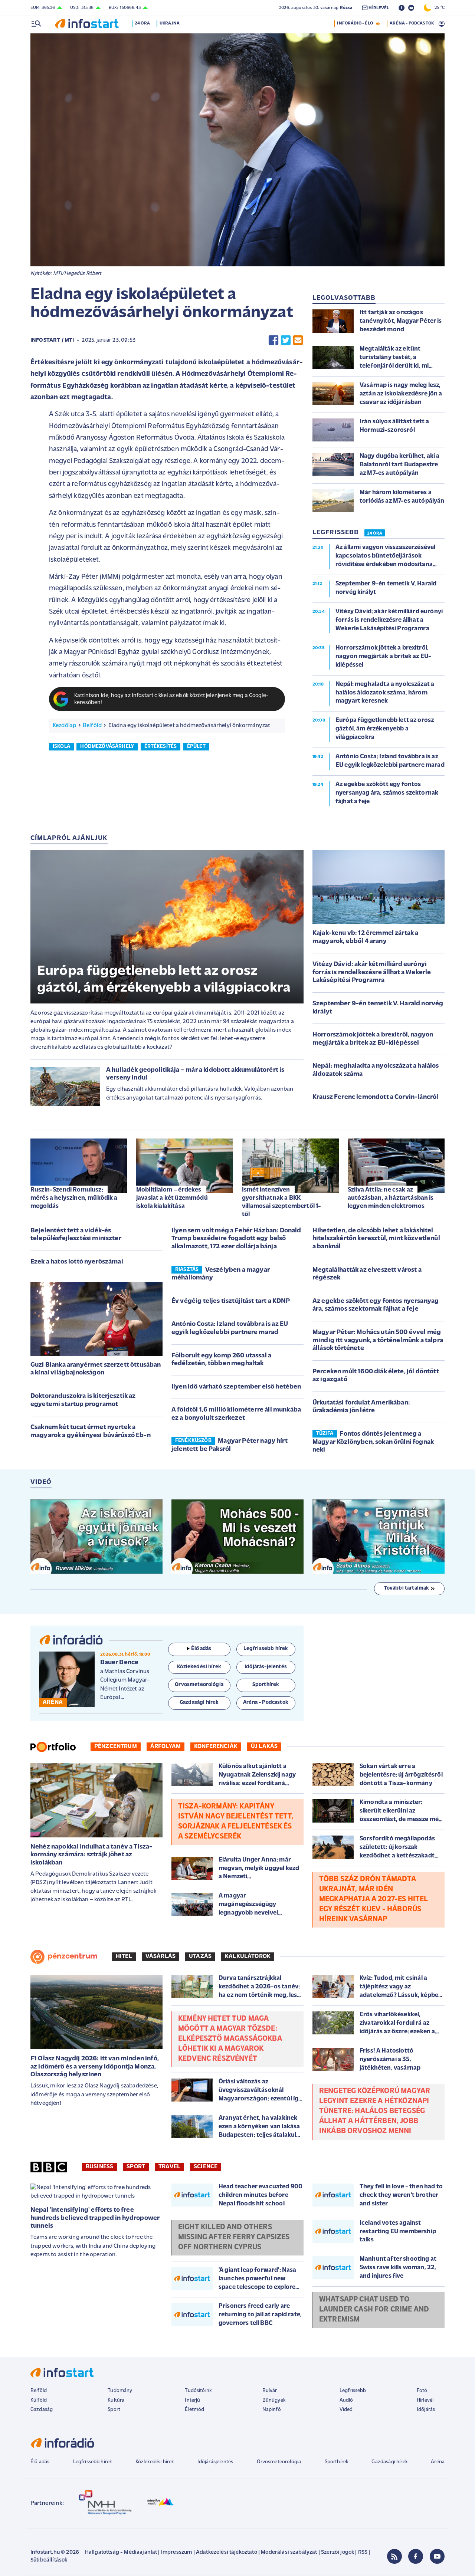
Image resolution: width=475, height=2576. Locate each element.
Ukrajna (170, 23)
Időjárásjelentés (215, 2462)
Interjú (192, 2400)
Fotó (422, 2391)
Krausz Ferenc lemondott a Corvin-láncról (375, 1097)
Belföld (92, 726)
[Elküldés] (298, 340)
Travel (169, 2167)
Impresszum (177, 2552)
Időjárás (426, 2410)
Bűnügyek (274, 2400)
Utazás (200, 1956)
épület (196, 747)
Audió (346, 2400)
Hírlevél (425, 2400)
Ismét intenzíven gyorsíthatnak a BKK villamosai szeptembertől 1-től (281, 1202)
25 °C (438, 8)
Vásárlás (160, 1956)
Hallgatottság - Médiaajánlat (121, 2552)
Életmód (194, 2410)
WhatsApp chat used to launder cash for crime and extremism (374, 2310)
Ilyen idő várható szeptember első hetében (236, 1387)
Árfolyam (166, 1747)
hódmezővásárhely (107, 747)
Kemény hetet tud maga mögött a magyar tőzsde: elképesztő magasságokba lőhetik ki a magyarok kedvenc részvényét (230, 2039)
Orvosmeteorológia (279, 2462)
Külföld (39, 2400)
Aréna (438, 2462)
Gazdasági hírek (389, 2462)
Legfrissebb (353, 2391)
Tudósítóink (198, 2391)
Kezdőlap (64, 726)
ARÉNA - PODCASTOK (412, 23)
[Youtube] (437, 2556)
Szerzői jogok (338, 2552)
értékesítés (161, 747)
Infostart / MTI (52, 340)
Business (99, 2167)
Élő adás (201, 1649)
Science (206, 2167)
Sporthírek (337, 2462)
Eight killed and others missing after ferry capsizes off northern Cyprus (234, 2237)
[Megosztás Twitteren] (286, 340)
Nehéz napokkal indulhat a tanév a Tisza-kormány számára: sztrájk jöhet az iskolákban (91, 1855)
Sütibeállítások (49, 2560)
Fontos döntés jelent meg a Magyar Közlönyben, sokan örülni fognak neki (373, 1442)
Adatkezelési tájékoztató (227, 2552)
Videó (346, 2410)
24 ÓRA (375, 533)
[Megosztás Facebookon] (273, 340)
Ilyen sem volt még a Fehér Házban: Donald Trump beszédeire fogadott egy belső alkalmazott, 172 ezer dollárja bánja (236, 1239)
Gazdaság (42, 2410)
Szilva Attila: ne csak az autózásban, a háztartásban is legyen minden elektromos (391, 1198)
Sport (136, 2167)
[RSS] (394, 2556)
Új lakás (264, 1747)
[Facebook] (416, 2556)
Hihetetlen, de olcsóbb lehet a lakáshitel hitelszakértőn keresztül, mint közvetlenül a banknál (376, 1239)
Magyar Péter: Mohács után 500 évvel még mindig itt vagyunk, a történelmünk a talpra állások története (378, 1340)
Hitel (124, 1956)
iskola (61, 747)
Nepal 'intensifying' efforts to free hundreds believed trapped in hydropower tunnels (95, 2218)
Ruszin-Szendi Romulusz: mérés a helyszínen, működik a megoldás (74, 1198)
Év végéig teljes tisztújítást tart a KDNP (231, 1301)
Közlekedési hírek (155, 2462)
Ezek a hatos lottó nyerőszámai (77, 1262)
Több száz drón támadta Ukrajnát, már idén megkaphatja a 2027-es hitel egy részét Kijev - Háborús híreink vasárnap (374, 1899)
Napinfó (272, 2410)
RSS (363, 2552)
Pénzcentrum (116, 1747)
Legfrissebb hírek (93, 2462)
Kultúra (116, 2400)
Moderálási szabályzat (289, 2552)
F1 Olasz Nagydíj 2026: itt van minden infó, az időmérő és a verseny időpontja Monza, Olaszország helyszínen (95, 2067)
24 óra (142, 23)
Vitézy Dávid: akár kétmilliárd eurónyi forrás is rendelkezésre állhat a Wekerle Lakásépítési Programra (372, 972)
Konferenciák (216, 1747)
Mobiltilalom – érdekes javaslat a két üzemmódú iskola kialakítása (172, 1198)
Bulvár (270, 2391)
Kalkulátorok (248, 1956)
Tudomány (120, 2391)
